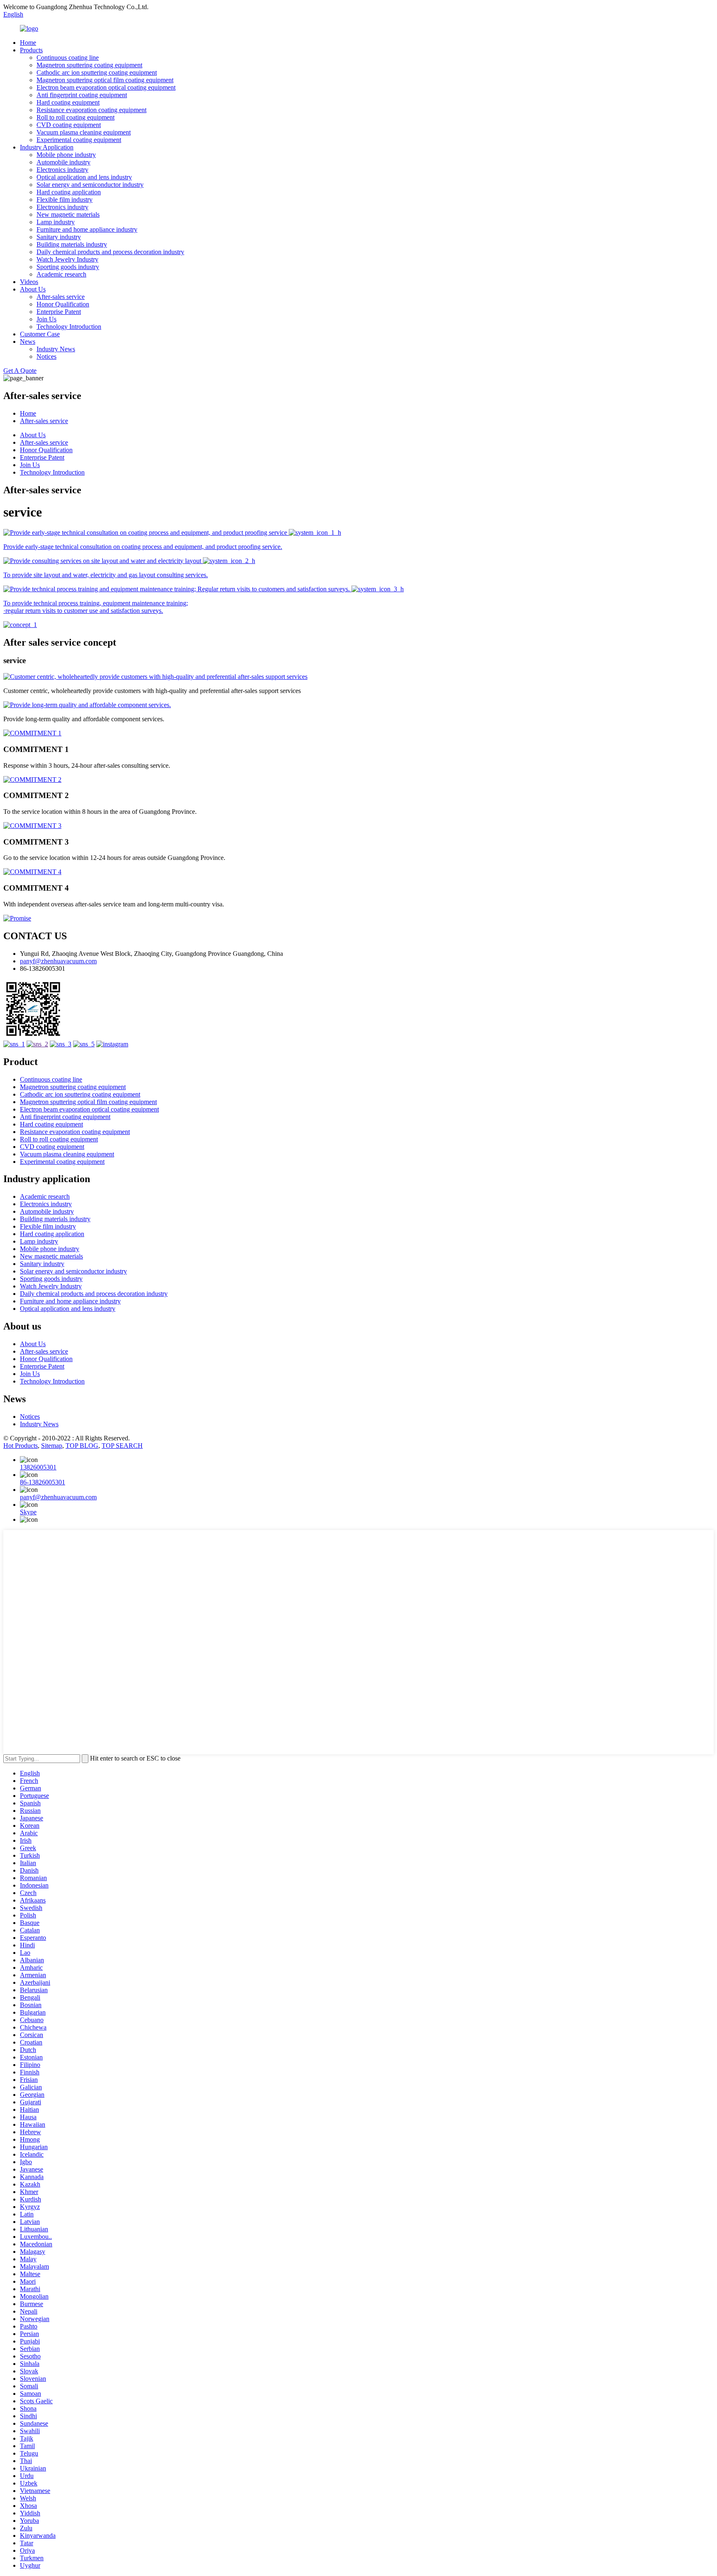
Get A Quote (20, 371)
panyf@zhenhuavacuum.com (58, 961)
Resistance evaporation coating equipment (91, 110)
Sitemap (52, 1446)
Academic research (61, 274)
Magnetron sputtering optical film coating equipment (105, 80)
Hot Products (21, 1446)
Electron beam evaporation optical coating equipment (106, 87)
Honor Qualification (63, 304)
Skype (28, 1512)
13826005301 (38, 1467)
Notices (46, 356)
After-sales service (61, 297)
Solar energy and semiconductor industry (90, 185)
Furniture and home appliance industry (87, 229)
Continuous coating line (68, 58)
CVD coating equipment (69, 125)
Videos (29, 282)
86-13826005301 (43, 1482)
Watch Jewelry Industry (67, 259)
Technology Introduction (69, 327)
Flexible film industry (65, 200)
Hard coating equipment (68, 102)
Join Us (46, 319)
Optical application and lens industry (84, 177)
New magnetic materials (68, 214)
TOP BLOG (82, 1446)
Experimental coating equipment (79, 140)
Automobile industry (63, 162)
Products (31, 50)
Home (28, 43)
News (28, 342)
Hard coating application (69, 192)
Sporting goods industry (68, 267)
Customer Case (40, 334)
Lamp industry (56, 222)
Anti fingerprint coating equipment (82, 95)
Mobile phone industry (66, 155)
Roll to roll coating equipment (76, 117)
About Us (33, 289)
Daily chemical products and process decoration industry (110, 252)
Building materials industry (72, 244)
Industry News (56, 349)
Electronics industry (62, 170)
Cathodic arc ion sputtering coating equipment (97, 72)
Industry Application (47, 147)
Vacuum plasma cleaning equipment (84, 132)
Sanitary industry (59, 237)
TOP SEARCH (122, 1446)
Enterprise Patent (59, 312)
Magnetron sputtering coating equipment (89, 65)
